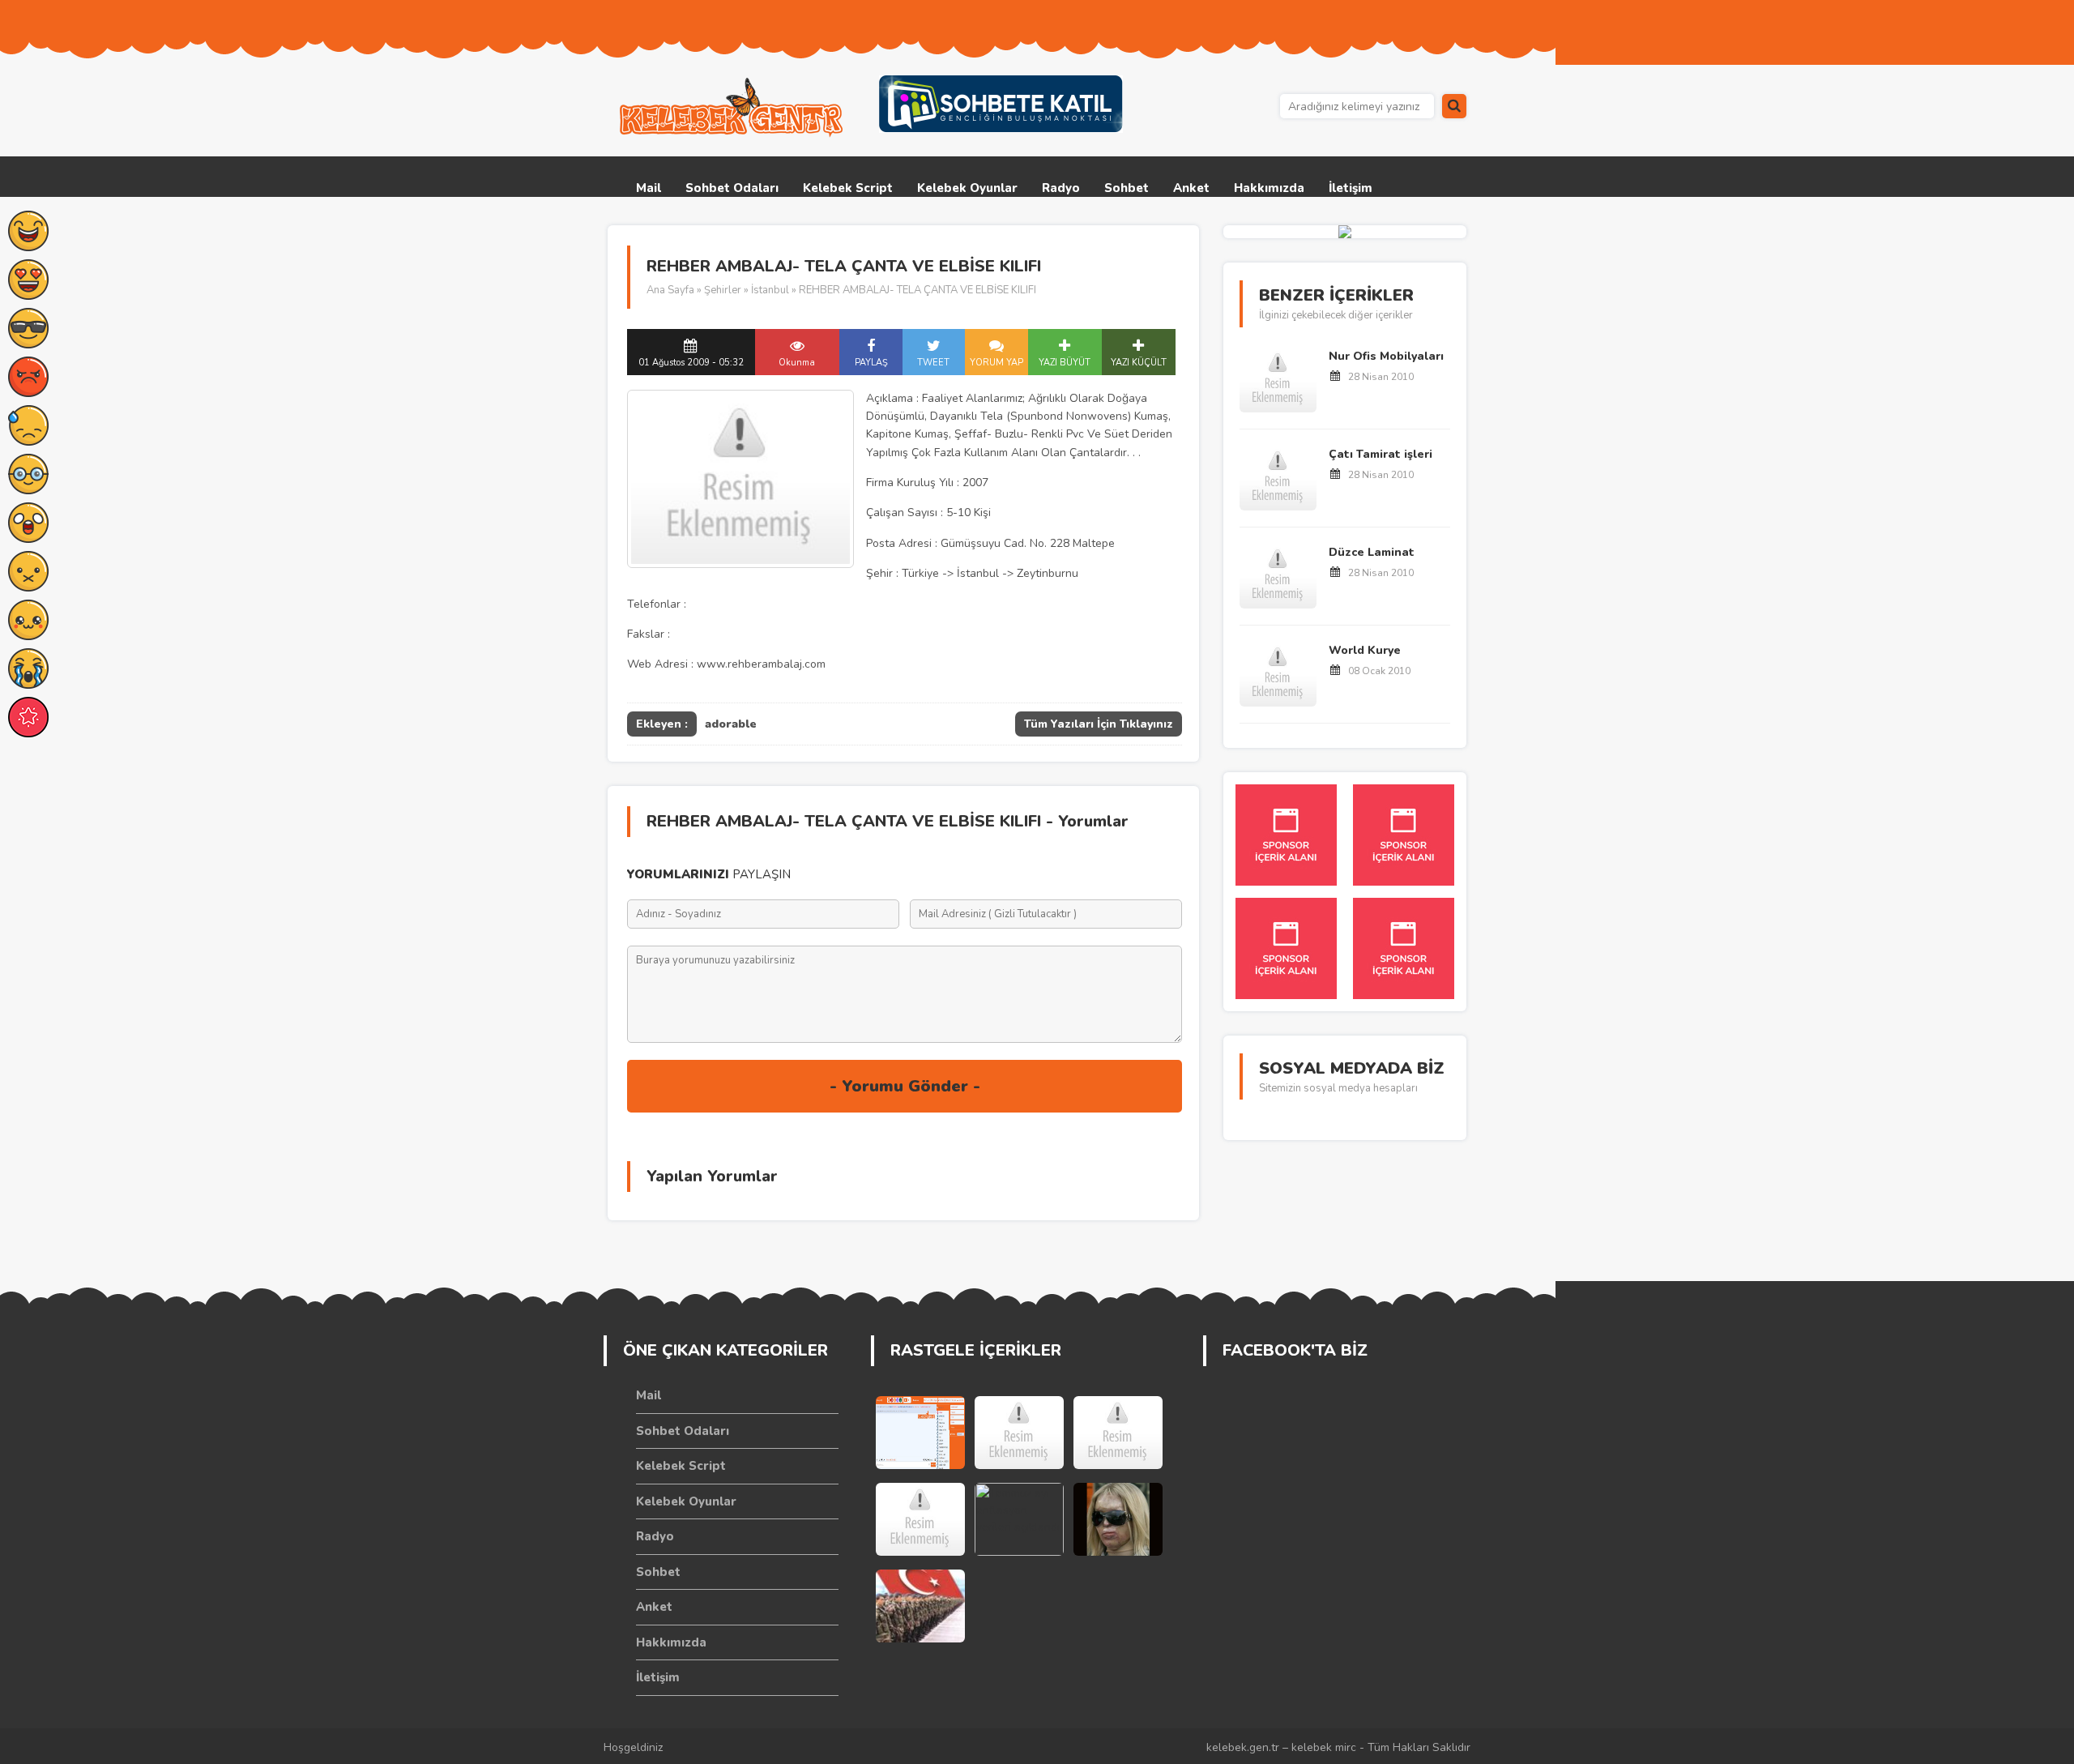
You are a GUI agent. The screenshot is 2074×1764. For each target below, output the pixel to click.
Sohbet (1127, 188)
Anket (1191, 188)
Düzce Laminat (1372, 552)
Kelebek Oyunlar (967, 188)
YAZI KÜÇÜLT (1139, 363)
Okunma (797, 363)
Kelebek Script (848, 188)
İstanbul (770, 290)
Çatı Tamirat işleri (1381, 454)
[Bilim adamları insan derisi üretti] (1118, 1519)
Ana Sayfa (670, 290)
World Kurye (1365, 650)
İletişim (1351, 188)
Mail (649, 188)
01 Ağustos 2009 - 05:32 (691, 363)
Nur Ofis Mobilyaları (1386, 356)
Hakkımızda (1269, 188)
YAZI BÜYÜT (1065, 363)
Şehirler (723, 290)
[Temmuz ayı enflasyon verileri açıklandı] (1019, 1519)
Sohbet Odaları (732, 188)
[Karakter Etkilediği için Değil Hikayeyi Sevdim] (1019, 1433)
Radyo (1061, 188)
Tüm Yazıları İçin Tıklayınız (1099, 724)
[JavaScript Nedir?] (1118, 1433)
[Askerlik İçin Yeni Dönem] (920, 1606)
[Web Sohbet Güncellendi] (920, 1433)
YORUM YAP (996, 363)
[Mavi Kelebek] (920, 1519)
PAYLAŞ (871, 363)
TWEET (933, 363)
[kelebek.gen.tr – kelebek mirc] (733, 108)
